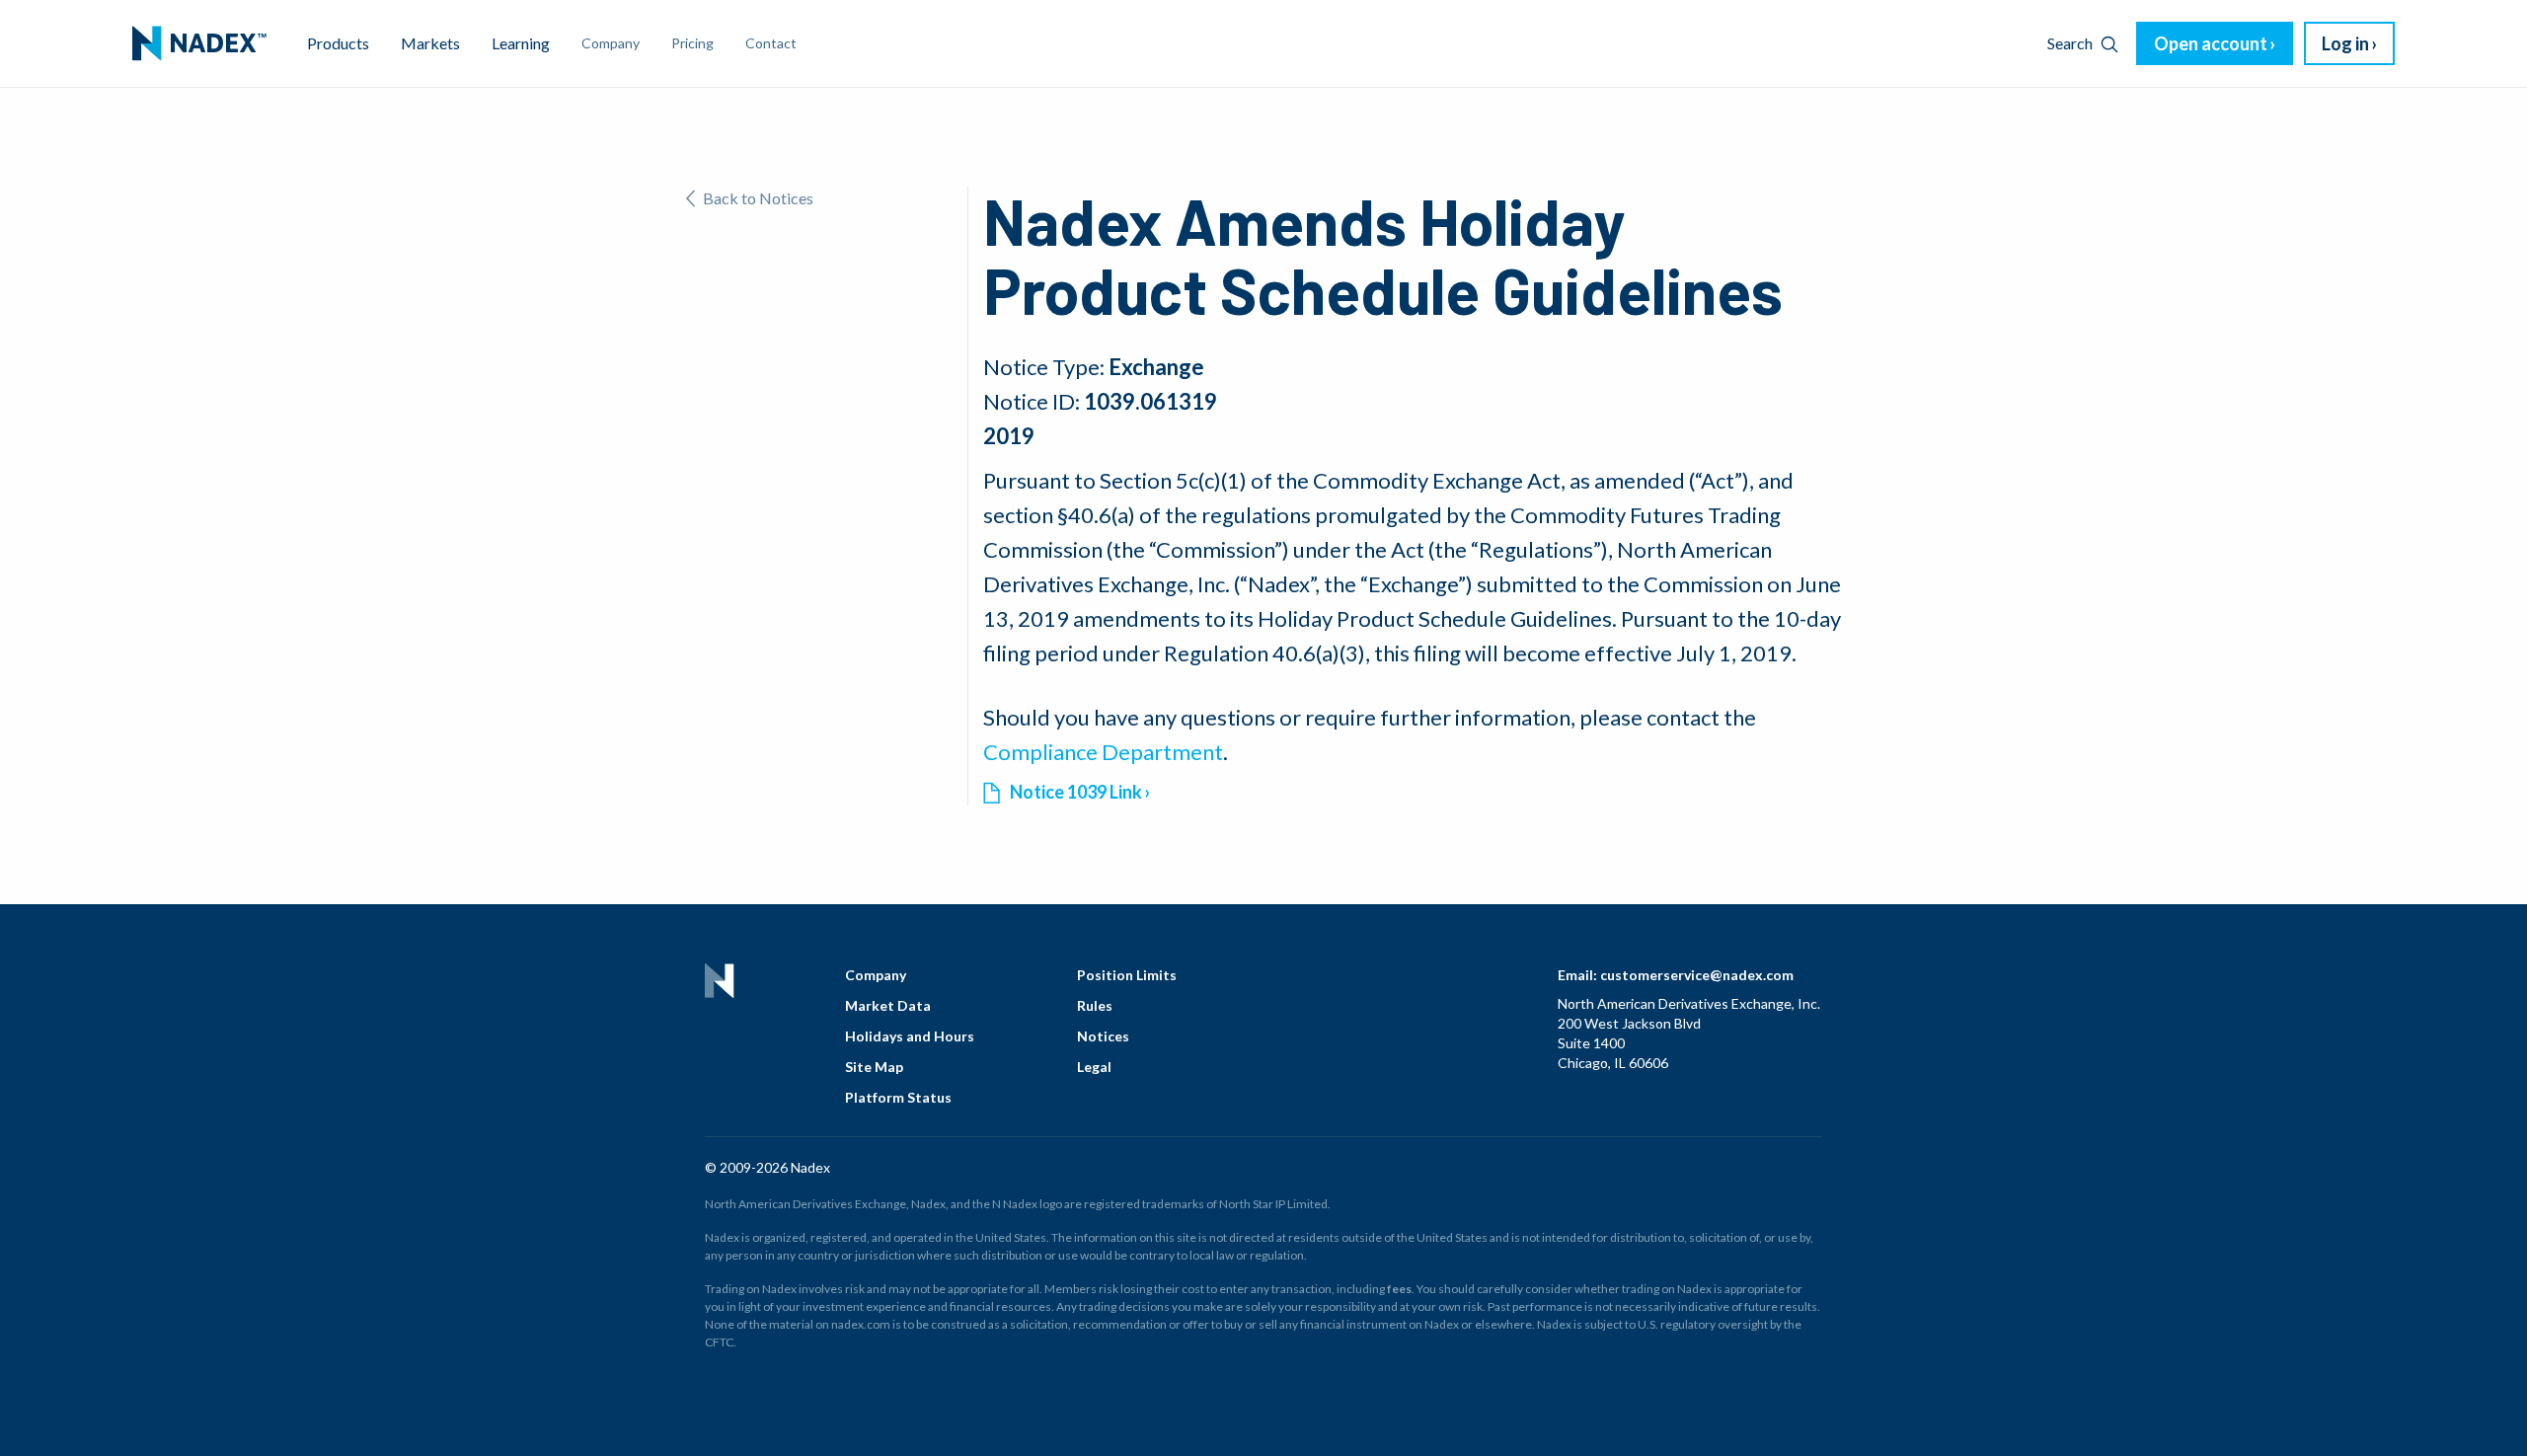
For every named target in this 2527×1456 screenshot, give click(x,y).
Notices (1103, 1036)
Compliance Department (1103, 752)
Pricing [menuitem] (692, 43)
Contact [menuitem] (771, 43)
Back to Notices (758, 198)
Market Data (888, 1005)
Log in (2345, 43)
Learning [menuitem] (521, 43)
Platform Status (898, 1097)
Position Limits (1127, 975)
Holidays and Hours (910, 1036)
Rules (1095, 1005)
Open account (2211, 43)
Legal (1094, 1067)
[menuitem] (199, 43)
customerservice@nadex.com (1697, 975)
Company (876, 975)
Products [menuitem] (338, 43)
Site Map (874, 1067)
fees (1399, 1289)
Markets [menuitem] (430, 43)
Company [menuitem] (611, 43)
